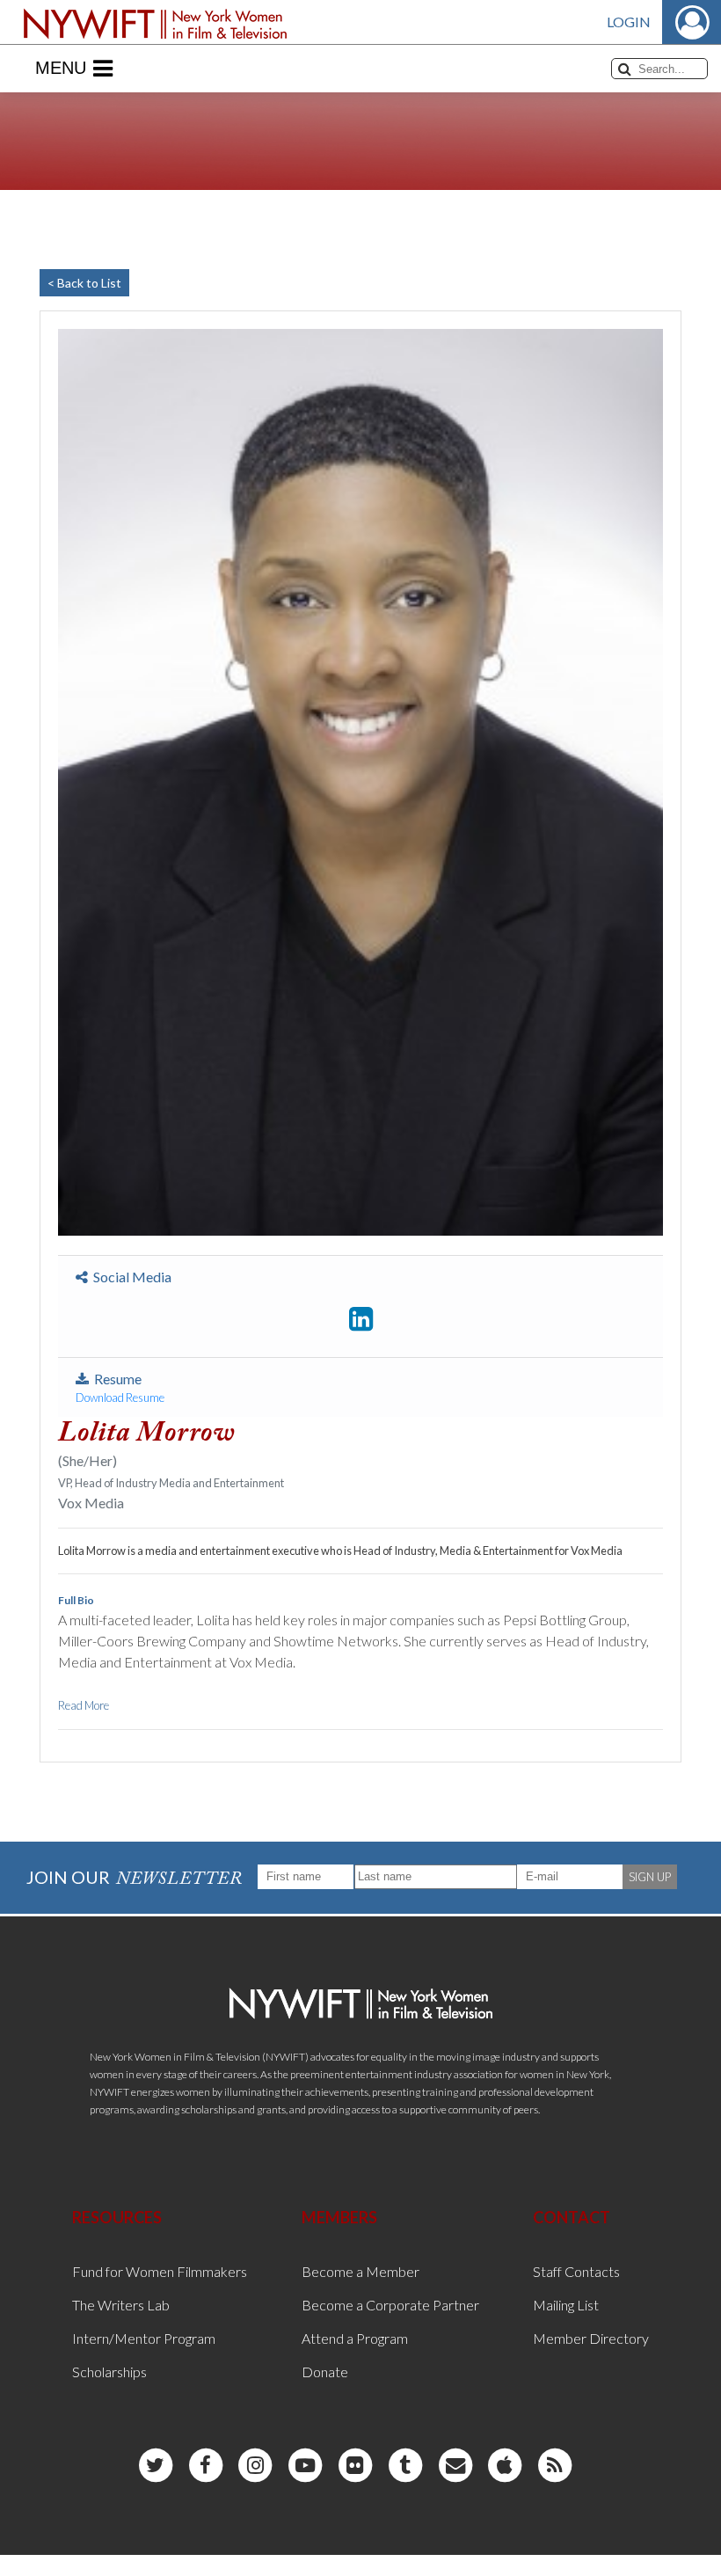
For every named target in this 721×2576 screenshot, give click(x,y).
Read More (84, 1705)
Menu (61, 68)
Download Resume (120, 1397)
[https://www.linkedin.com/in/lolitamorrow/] (361, 1319)
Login (629, 22)
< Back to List (84, 283)
